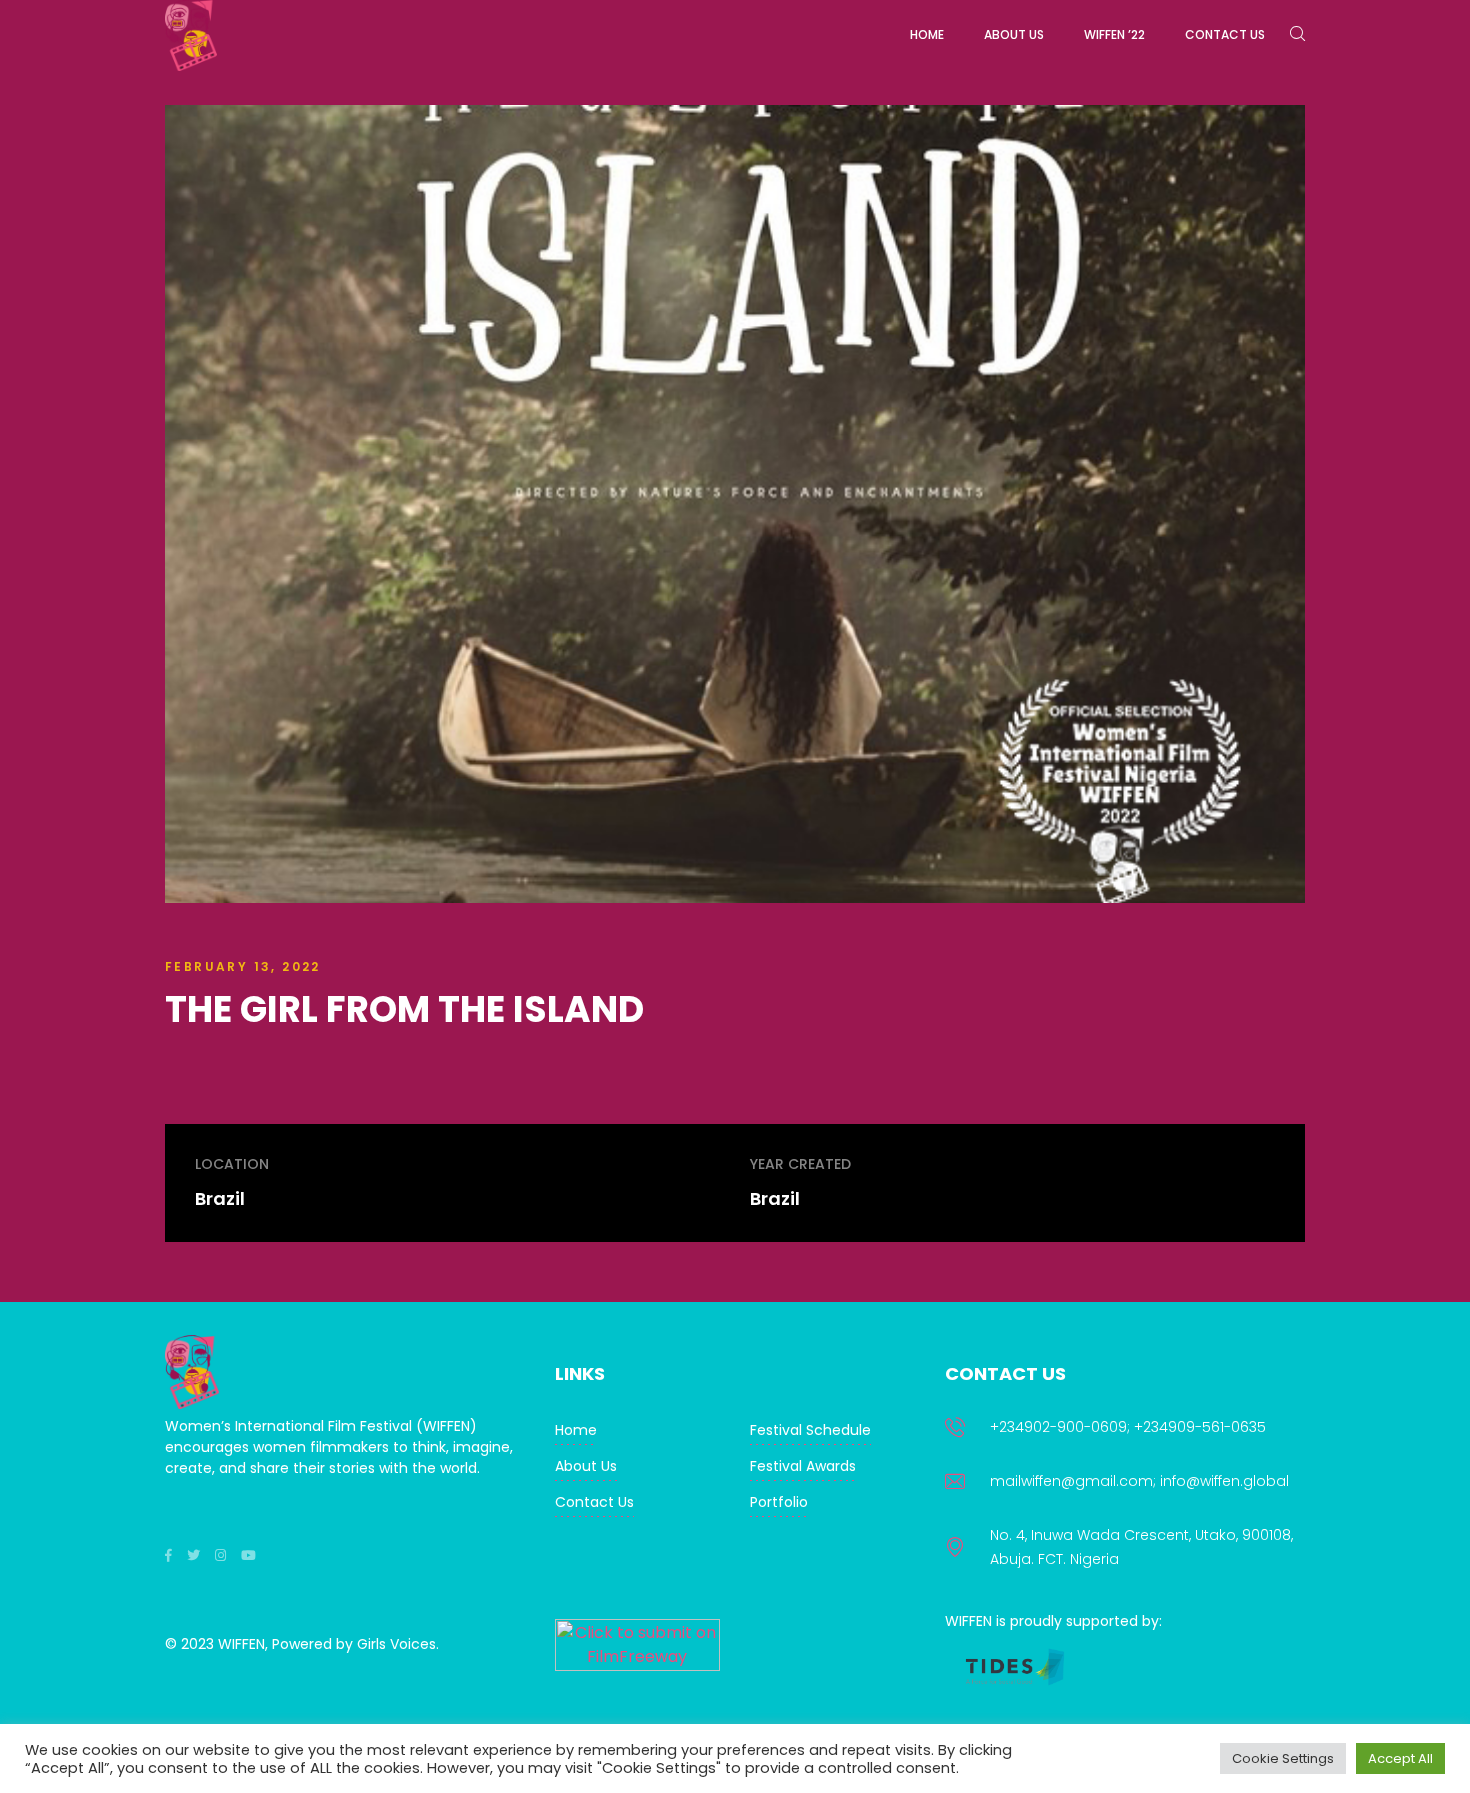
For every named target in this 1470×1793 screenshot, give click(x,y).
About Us (586, 1466)
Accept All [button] (1400, 1758)
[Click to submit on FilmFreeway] (637, 1665)
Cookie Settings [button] (1283, 1758)
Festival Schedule (810, 1430)
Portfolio (779, 1502)
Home (576, 1430)
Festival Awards (803, 1466)
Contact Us (594, 1502)
